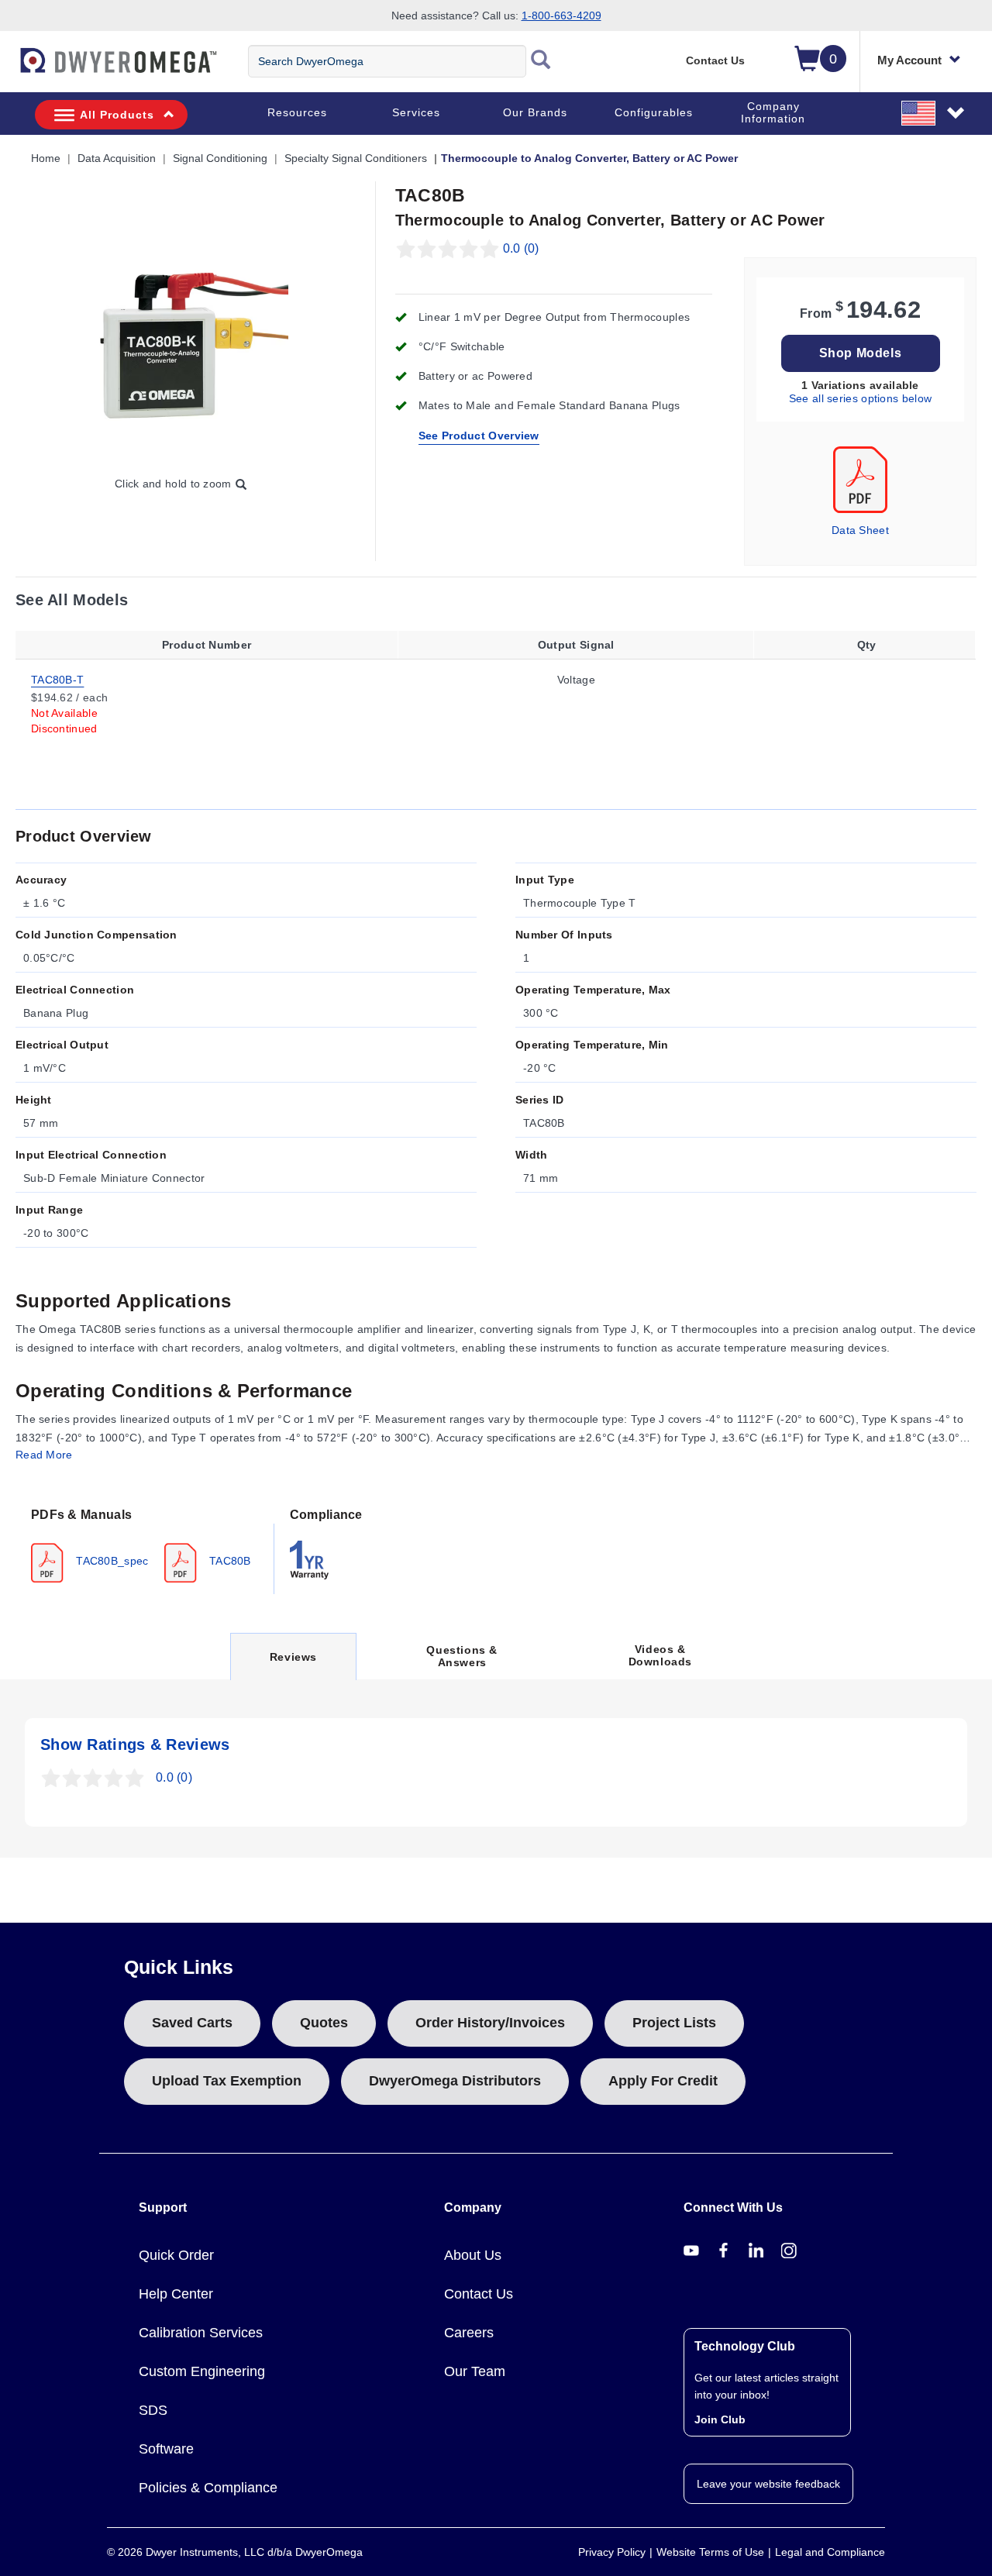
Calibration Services (201, 2333)
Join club (720, 2419)
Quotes (324, 2023)
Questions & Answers (462, 1656)
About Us (473, 2255)
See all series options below (860, 398)
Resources (297, 112)
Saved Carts (192, 2023)
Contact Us (715, 60)
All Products (117, 115)
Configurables (654, 112)
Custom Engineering (202, 2371)
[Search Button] (541, 61)
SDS (153, 2410)
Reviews (293, 1665)
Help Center (176, 2294)
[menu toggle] (9, 68)
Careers (469, 2333)
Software (166, 2449)
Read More (44, 1455)
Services (416, 112)
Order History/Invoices (490, 2023)
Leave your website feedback (768, 2484)
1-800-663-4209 (561, 15)
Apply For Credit (663, 2081)
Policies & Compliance (208, 2488)
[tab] (145, 1544)
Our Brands (535, 112)
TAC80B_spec (111, 1561)
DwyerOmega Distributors (455, 2081)
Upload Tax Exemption (227, 2081)
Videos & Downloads (660, 1655)
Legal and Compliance (830, 2552)
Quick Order (176, 2255)
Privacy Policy (612, 2552)
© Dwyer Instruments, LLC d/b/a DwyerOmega (235, 2552)
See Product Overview (479, 436)
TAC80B (229, 1561)
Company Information (773, 112)
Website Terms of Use (710, 2552)
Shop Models (861, 353)
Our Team (475, 2371)
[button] (934, 112)
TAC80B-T (57, 679)
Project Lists (674, 2023)
